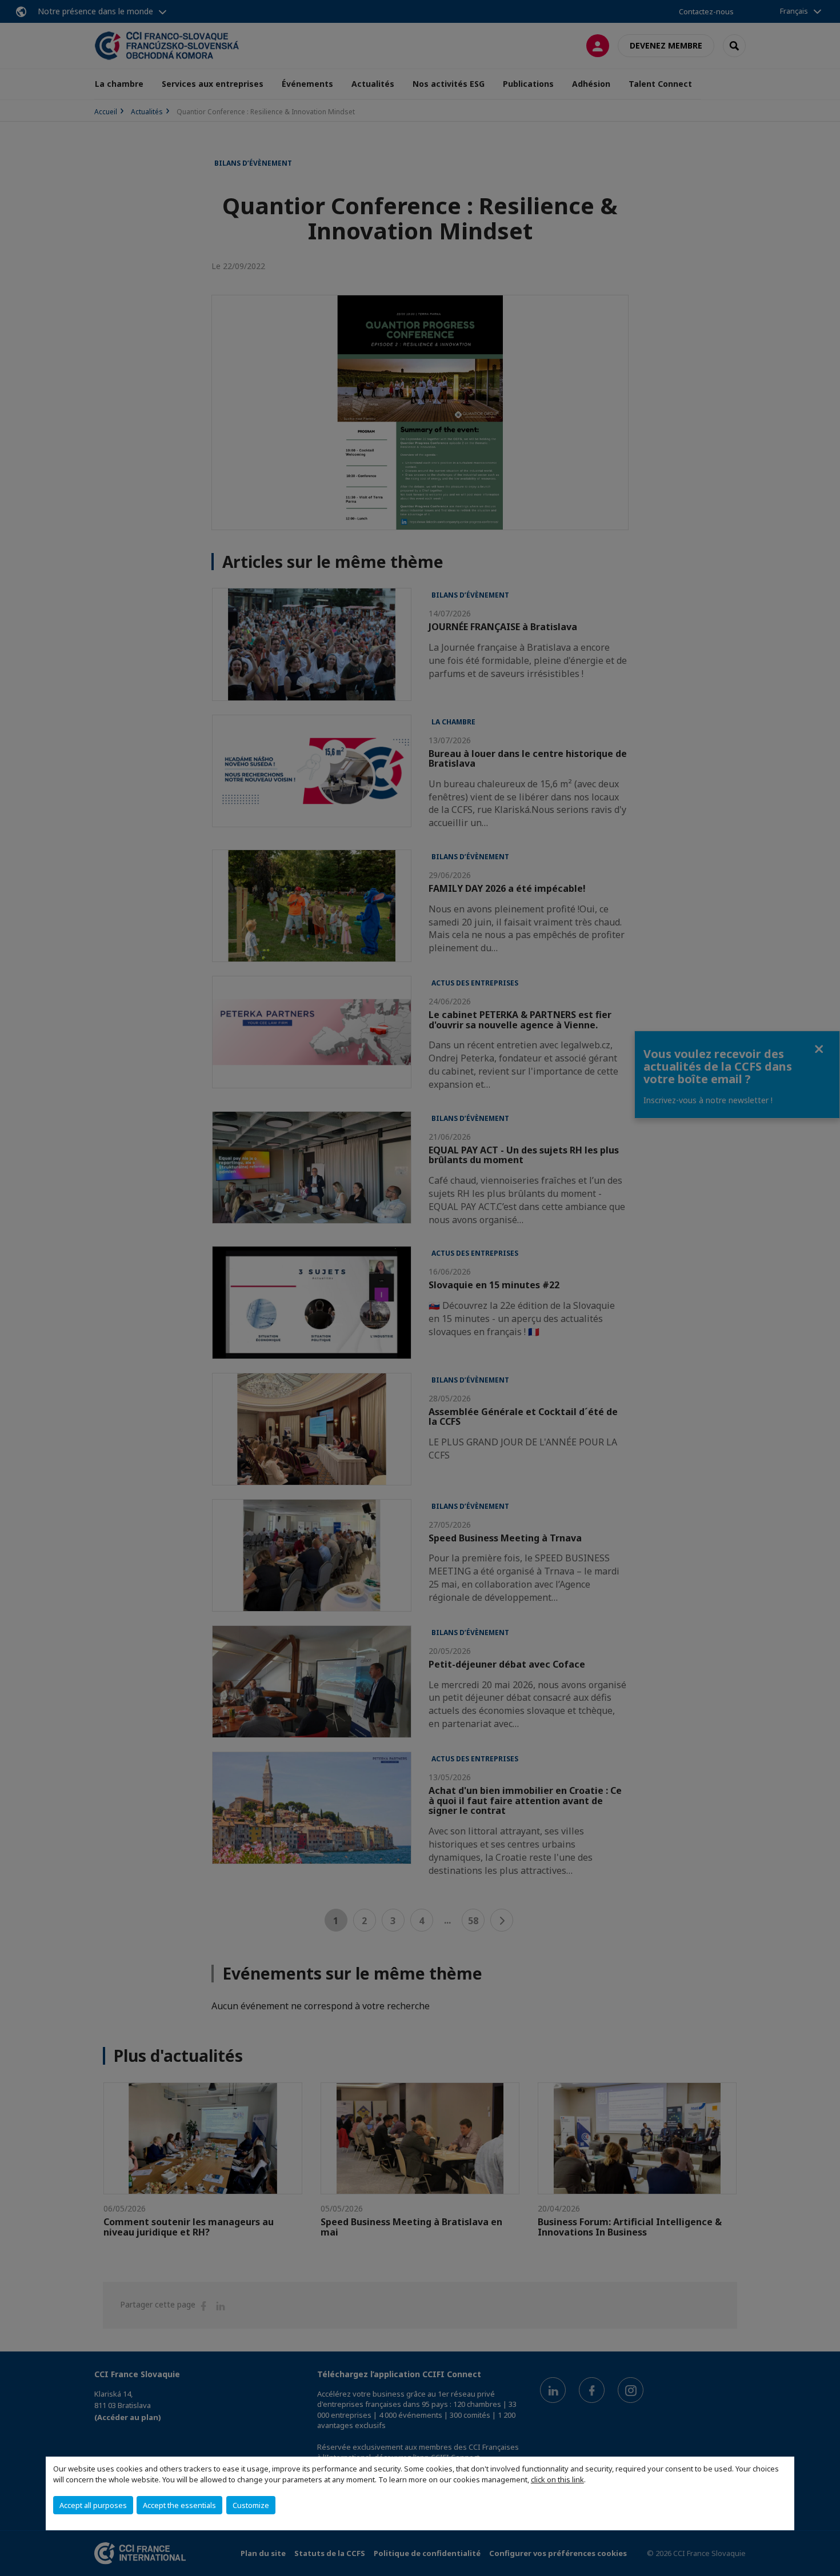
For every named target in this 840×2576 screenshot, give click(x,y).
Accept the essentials (179, 2505)
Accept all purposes (93, 2505)
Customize (251, 2505)
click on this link (557, 2479)
